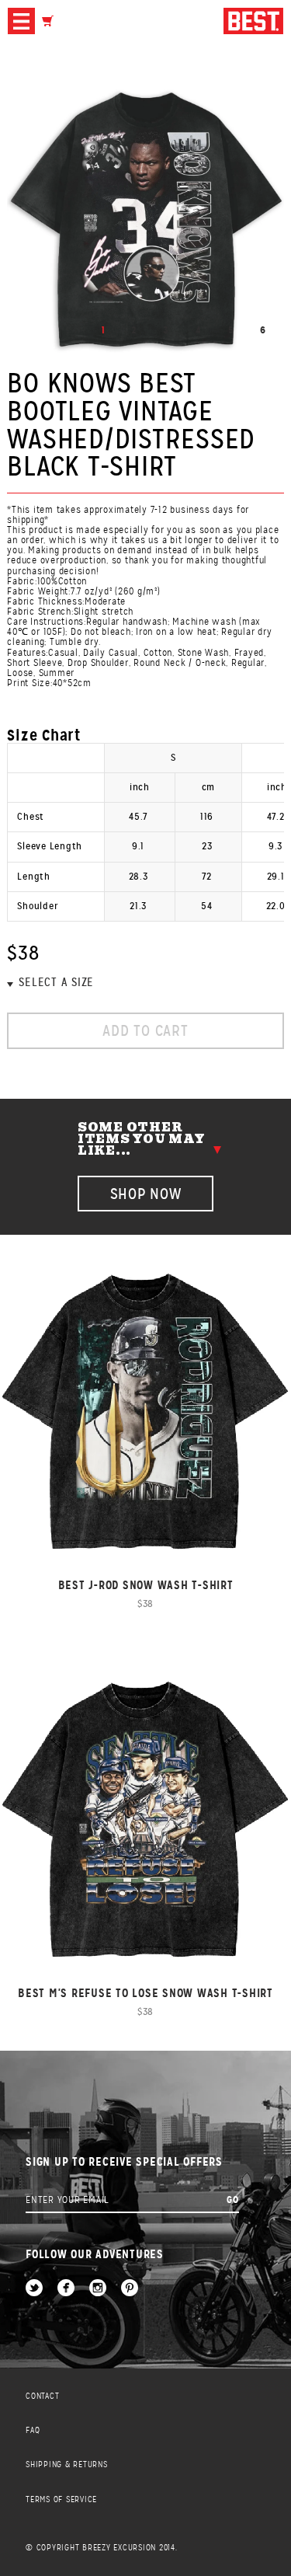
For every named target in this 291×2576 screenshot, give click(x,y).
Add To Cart (145, 1031)
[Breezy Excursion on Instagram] (98, 2289)
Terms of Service (61, 2499)
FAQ (33, 2430)
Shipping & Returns (67, 2464)
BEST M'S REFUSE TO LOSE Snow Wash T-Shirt (145, 1993)
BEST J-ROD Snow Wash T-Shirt (146, 1585)
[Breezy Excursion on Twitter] (34, 2289)
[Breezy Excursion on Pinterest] (130, 2289)
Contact (42, 2396)
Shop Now (146, 1194)
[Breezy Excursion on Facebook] (66, 2289)
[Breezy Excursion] (253, 22)
